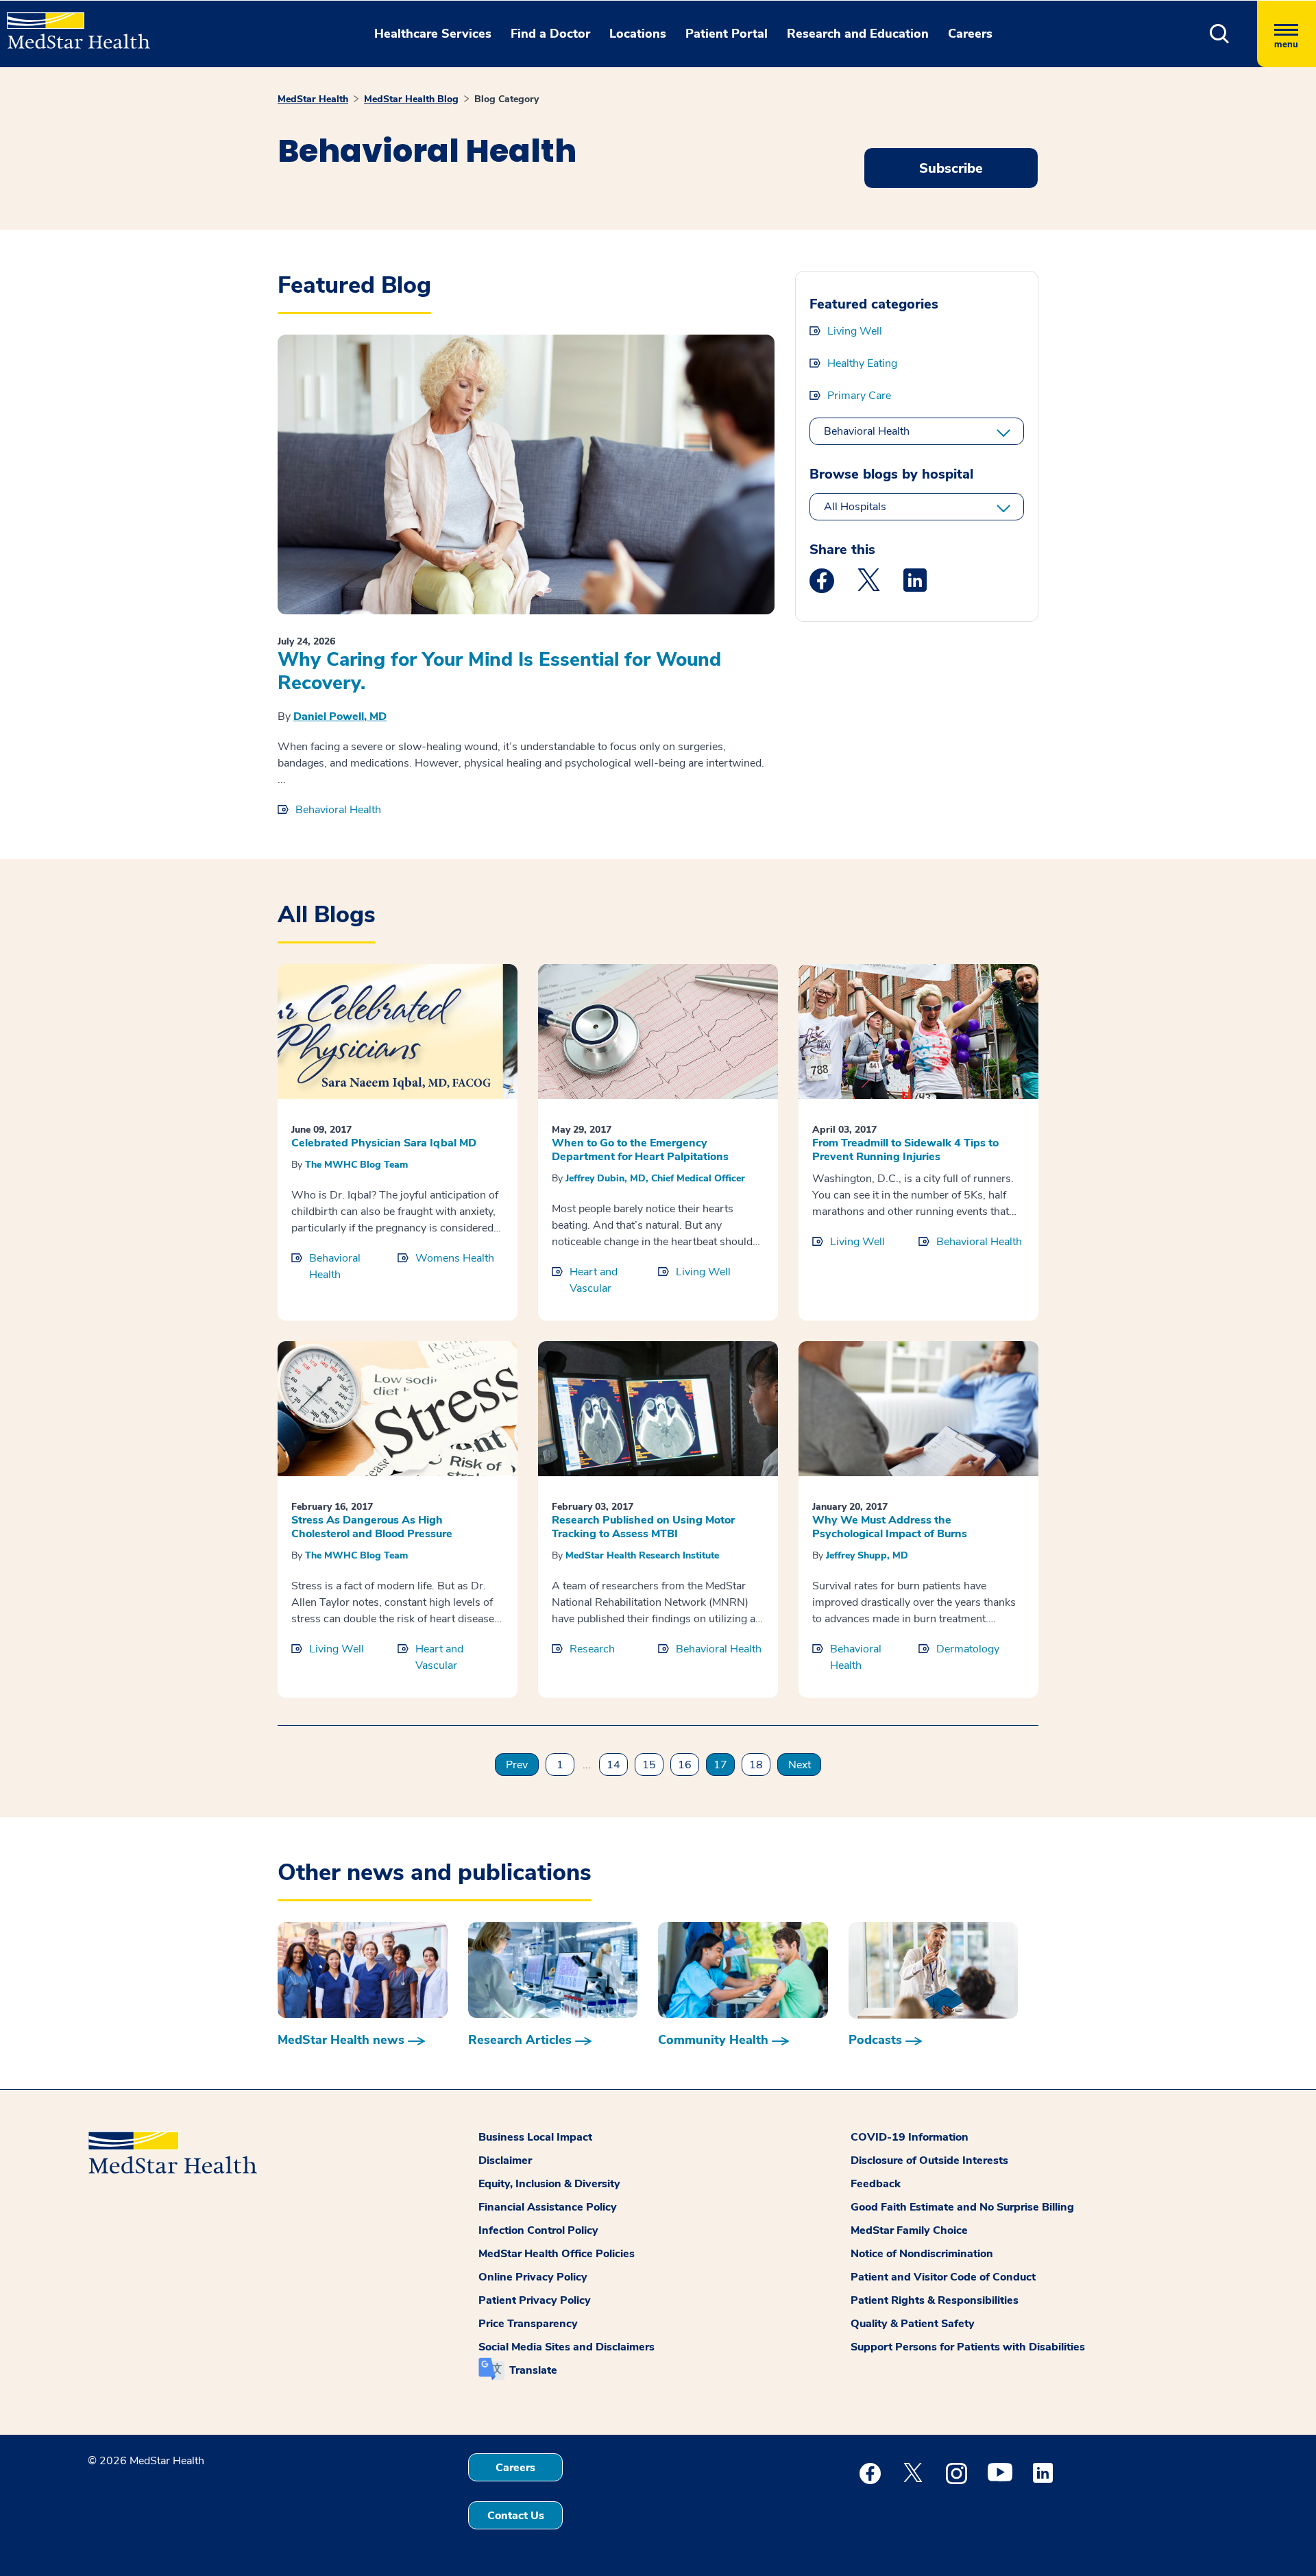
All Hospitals (855, 507)
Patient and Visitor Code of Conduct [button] (943, 2277)
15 (649, 1765)
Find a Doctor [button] (550, 34)
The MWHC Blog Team (356, 1165)
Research (592, 1649)
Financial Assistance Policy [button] (548, 2207)
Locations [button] (638, 34)
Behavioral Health (338, 810)
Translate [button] (533, 2370)
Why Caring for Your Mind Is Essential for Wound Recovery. (499, 671)
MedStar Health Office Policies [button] (557, 2254)
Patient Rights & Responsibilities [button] (935, 2300)
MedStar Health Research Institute (642, 1555)
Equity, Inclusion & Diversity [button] (549, 2184)
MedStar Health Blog (411, 99)
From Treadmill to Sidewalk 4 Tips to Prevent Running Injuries (905, 1150)
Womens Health (455, 1258)
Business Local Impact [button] (535, 2137)
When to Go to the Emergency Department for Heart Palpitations (640, 1150)
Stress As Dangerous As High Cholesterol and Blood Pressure (372, 1527)
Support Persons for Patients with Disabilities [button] (968, 2347)
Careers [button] (970, 34)
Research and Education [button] (858, 34)
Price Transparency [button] (528, 2324)
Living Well (855, 331)
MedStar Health (313, 99)
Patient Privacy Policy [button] (535, 2300)
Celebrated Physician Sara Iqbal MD (384, 1143)
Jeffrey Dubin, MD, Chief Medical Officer (655, 1178)
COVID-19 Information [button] (910, 2137)
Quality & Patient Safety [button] (913, 2324)
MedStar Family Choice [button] (909, 2230)
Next (800, 1765)
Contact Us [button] (516, 2516)
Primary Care (859, 396)
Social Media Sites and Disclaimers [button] (566, 2347)
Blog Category (507, 99)
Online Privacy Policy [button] (533, 2277)
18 (756, 1765)
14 (613, 1765)
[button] (1220, 34)
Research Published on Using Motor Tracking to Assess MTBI (643, 1527)
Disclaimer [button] (505, 2160)
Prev (517, 1765)
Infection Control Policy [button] (538, 2230)
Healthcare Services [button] (433, 34)
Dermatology (968, 1649)
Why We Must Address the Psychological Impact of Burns (890, 1527)
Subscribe (951, 168)
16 (685, 1765)
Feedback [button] (876, 2184)
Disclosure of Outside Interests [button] (929, 2160)
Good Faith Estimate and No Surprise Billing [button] (962, 2207)
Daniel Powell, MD (340, 717)
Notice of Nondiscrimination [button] (922, 2254)
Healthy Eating (862, 363)
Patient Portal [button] (727, 34)
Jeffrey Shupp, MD (867, 1555)
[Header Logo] (72, 25)
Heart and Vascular (594, 1280)
